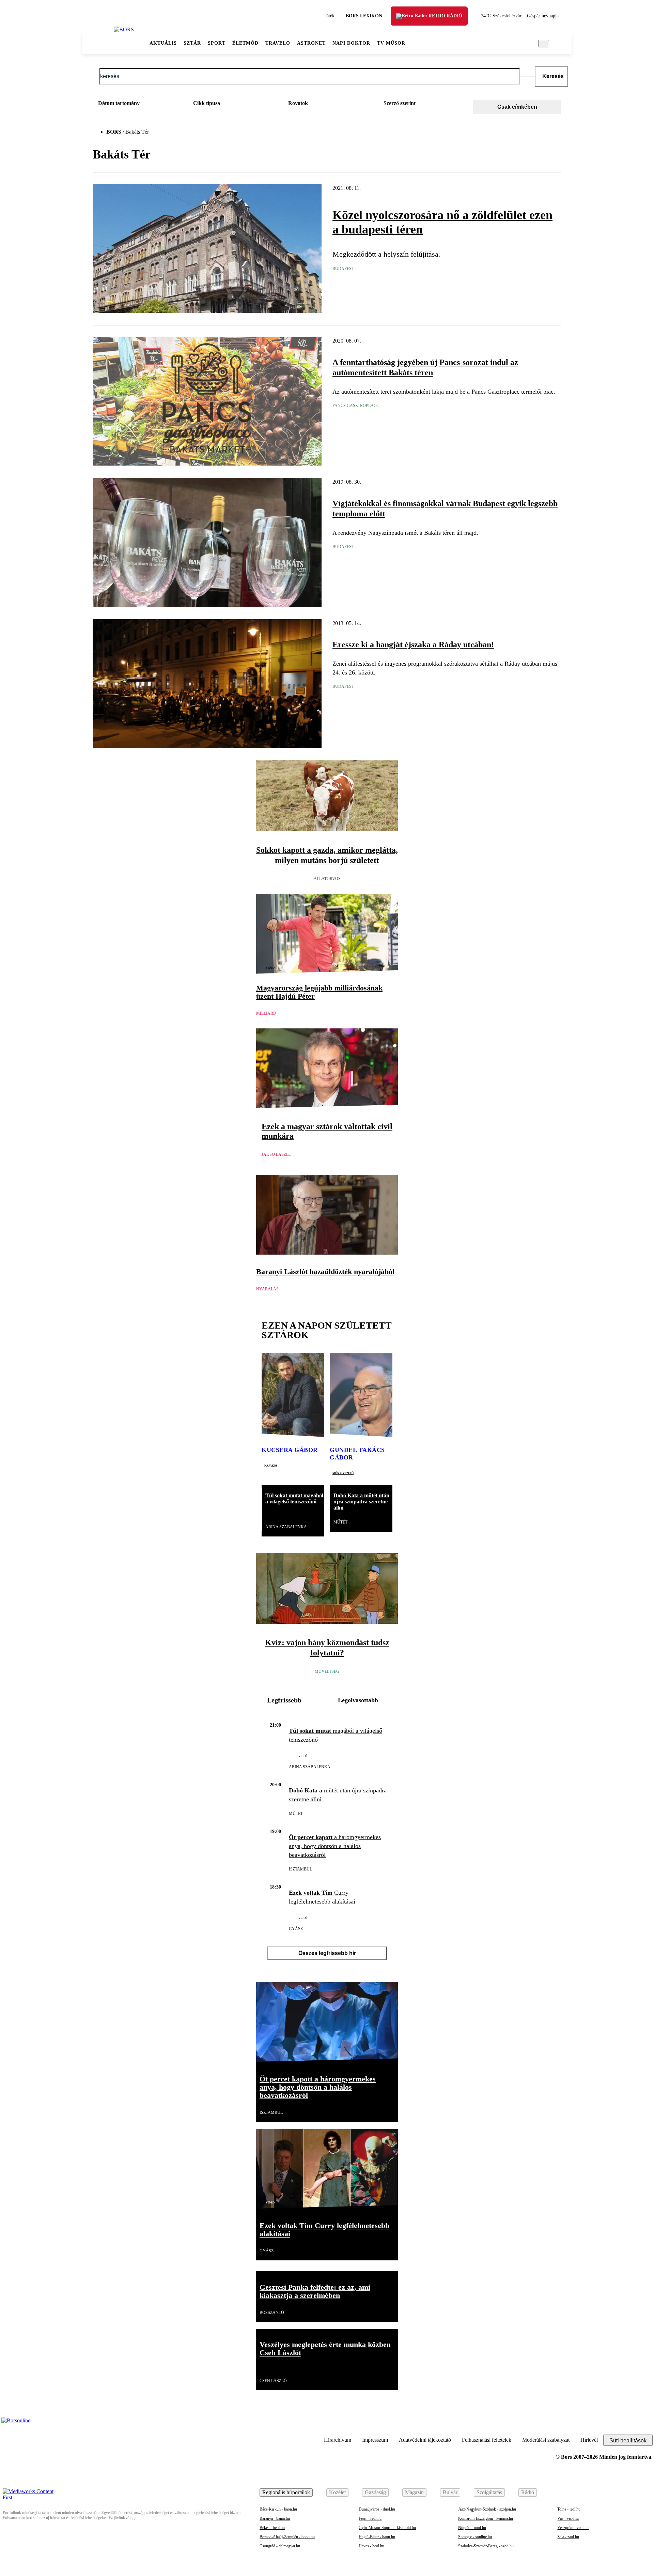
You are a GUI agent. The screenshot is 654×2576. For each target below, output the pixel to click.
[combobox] (136, 105)
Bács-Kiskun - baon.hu (278, 2509)
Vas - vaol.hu (568, 2518)
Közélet (337, 2492)
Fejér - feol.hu (370, 2518)
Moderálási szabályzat (546, 2440)
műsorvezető (343, 1473)
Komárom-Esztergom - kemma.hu (486, 2518)
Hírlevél (589, 2440)
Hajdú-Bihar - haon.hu (377, 2537)
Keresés (553, 76)
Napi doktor (351, 43)
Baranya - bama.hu (275, 2518)
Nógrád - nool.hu (472, 2528)
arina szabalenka (286, 1527)
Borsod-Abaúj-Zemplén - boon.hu (287, 2537)
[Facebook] (646, 2424)
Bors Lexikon (364, 16)
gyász (296, 1929)
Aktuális (163, 43)
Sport (217, 43)
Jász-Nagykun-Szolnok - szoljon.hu (487, 2509)
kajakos (271, 1465)
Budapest (343, 269)
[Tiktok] (612, 2424)
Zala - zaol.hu (568, 2537)
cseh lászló (273, 2381)
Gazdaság (375, 2492)
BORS (114, 132)
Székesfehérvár (501, 16)
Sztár (192, 43)
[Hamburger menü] (98, 44)
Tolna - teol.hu (569, 2509)
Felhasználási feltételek (487, 2440)
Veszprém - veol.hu (573, 2528)
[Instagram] (629, 2424)
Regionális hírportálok (286, 2492)
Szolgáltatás (489, 2492)
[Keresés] (544, 44)
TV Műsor (391, 43)
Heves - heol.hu (371, 2546)
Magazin (414, 2492)
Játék (330, 16)
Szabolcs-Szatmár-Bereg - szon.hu (486, 2546)
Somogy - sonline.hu (475, 2537)
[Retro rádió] (406, 21)
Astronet (311, 43)
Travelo (278, 43)
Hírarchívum (338, 2440)
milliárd (266, 1013)
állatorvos (327, 879)
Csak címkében (517, 107)
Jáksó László (277, 1154)
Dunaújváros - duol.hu (377, 2509)
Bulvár (450, 2492)
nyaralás (267, 1289)
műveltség (327, 1671)
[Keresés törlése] (527, 76)
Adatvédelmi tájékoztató (425, 2440)
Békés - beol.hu (272, 2528)
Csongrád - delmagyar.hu (280, 2546)
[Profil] (559, 44)
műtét (340, 1522)
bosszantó (272, 2313)
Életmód (245, 43)
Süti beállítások (628, 2441)
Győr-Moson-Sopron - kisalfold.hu (387, 2528)
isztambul (300, 1869)
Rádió (528, 2492)
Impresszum (375, 2440)
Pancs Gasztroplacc (356, 406)
